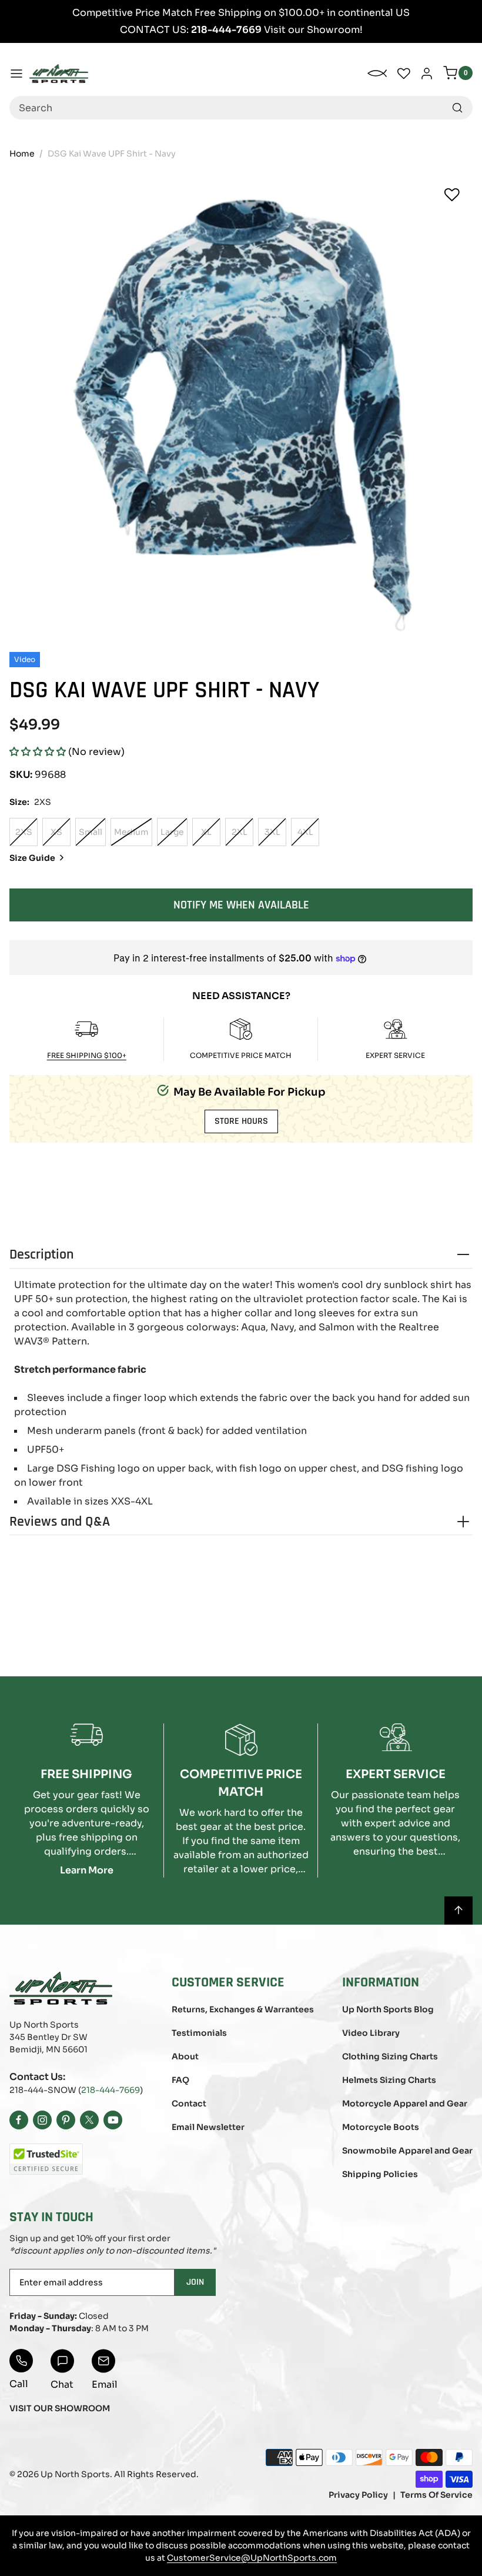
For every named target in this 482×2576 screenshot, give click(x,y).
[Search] (457, 108)
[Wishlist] (452, 195)
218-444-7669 (111, 2090)
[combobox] (241, 108)
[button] (38, 752)
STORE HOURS (241, 1121)
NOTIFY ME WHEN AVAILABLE (241, 905)
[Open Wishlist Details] (404, 74)
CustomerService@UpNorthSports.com (252, 2558)
